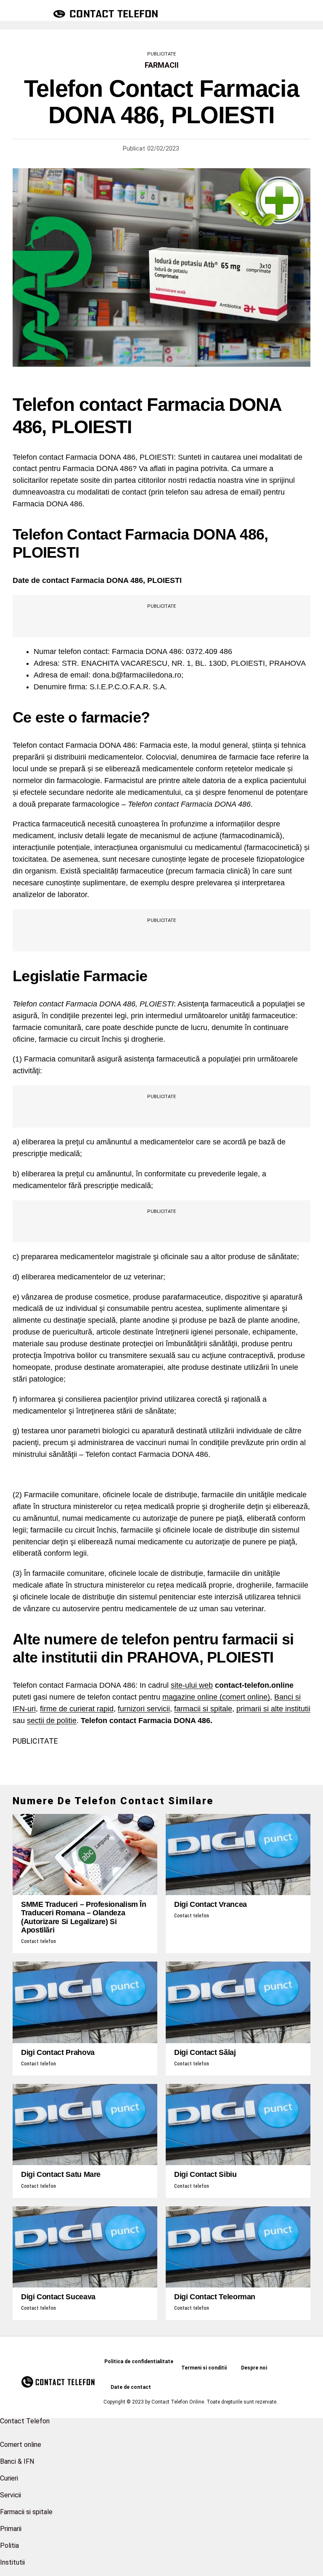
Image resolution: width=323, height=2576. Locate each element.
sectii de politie (52, 1721)
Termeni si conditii (204, 2368)
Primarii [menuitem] (11, 2529)
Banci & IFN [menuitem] (17, 2461)
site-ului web (192, 1685)
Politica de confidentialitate (139, 2362)
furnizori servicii (144, 1709)
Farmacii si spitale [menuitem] (26, 2512)
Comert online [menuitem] (21, 2445)
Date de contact (131, 2387)
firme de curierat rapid (77, 1709)
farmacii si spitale (203, 1709)
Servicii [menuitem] (11, 2495)
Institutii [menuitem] (12, 2562)
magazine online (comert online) (216, 1697)
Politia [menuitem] (9, 2546)
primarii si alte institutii (273, 1709)
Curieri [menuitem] (9, 2478)
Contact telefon (38, 1941)
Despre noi (254, 2368)
